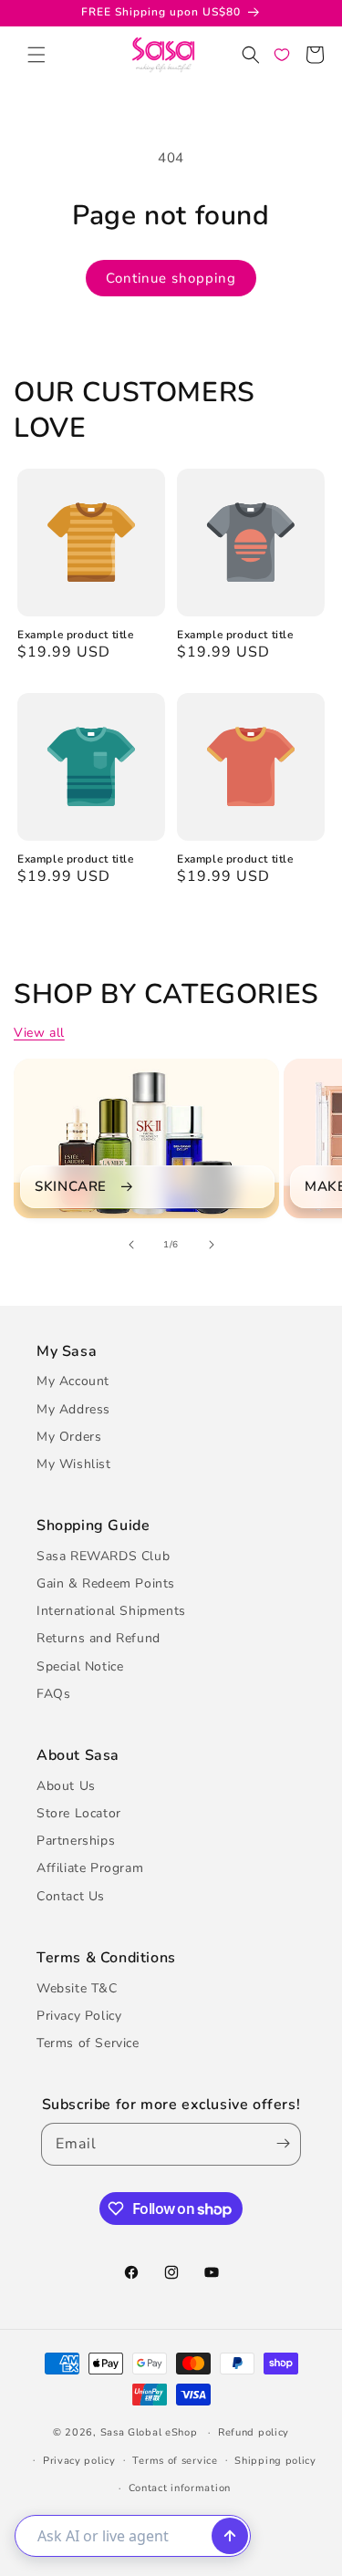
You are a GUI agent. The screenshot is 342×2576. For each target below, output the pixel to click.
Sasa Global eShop (149, 2432)
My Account (73, 1381)
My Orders (69, 1437)
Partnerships (76, 1841)
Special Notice (80, 1666)
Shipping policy (275, 2461)
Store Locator (79, 1813)
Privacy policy (79, 2461)
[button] (36, 55)
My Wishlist (74, 1464)
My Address (73, 1409)
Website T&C (77, 1988)
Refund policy (254, 2432)
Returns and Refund (98, 1638)
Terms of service (175, 2461)
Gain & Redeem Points (106, 1583)
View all (39, 1033)
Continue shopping (171, 278)
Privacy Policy (79, 2016)
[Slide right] (212, 1245)
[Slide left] (131, 1245)
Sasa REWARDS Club (103, 1556)
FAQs (53, 1694)
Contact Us (71, 1896)
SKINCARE (71, 1187)
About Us (66, 1786)
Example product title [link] (76, 635)
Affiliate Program (90, 1868)
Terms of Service (88, 2043)
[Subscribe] (279, 2144)
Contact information (180, 2488)
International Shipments (111, 1611)
